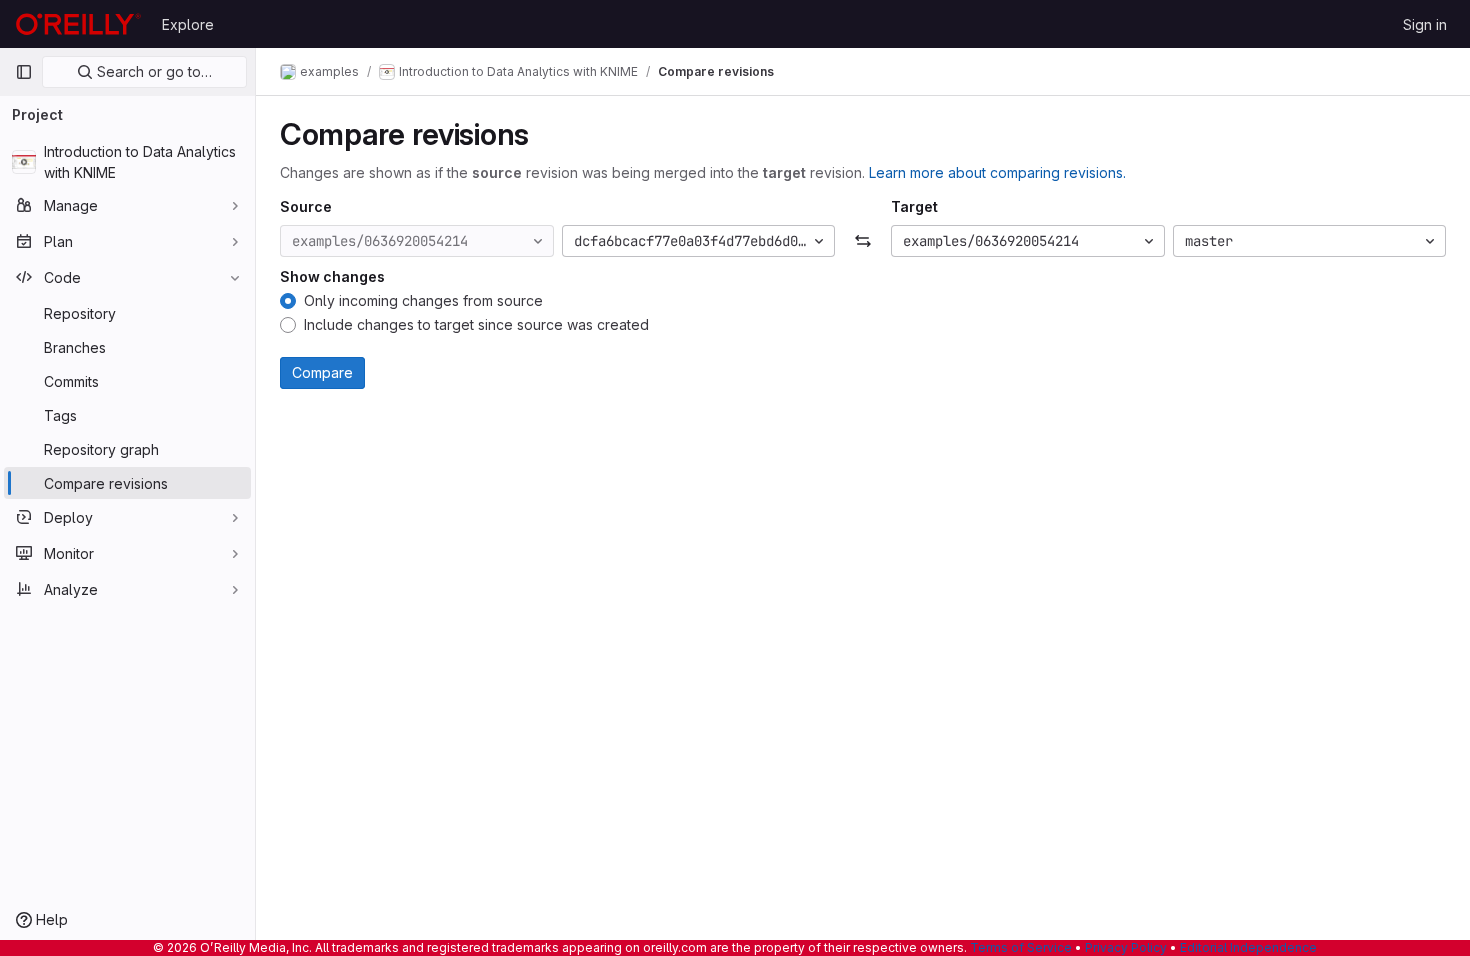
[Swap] (863, 241)
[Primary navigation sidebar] (24, 72)
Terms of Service (1021, 947)
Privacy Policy (1126, 947)
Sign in (1425, 24)
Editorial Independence (1248, 947)
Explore (188, 24)
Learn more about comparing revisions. (997, 172)
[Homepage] (78, 24)
